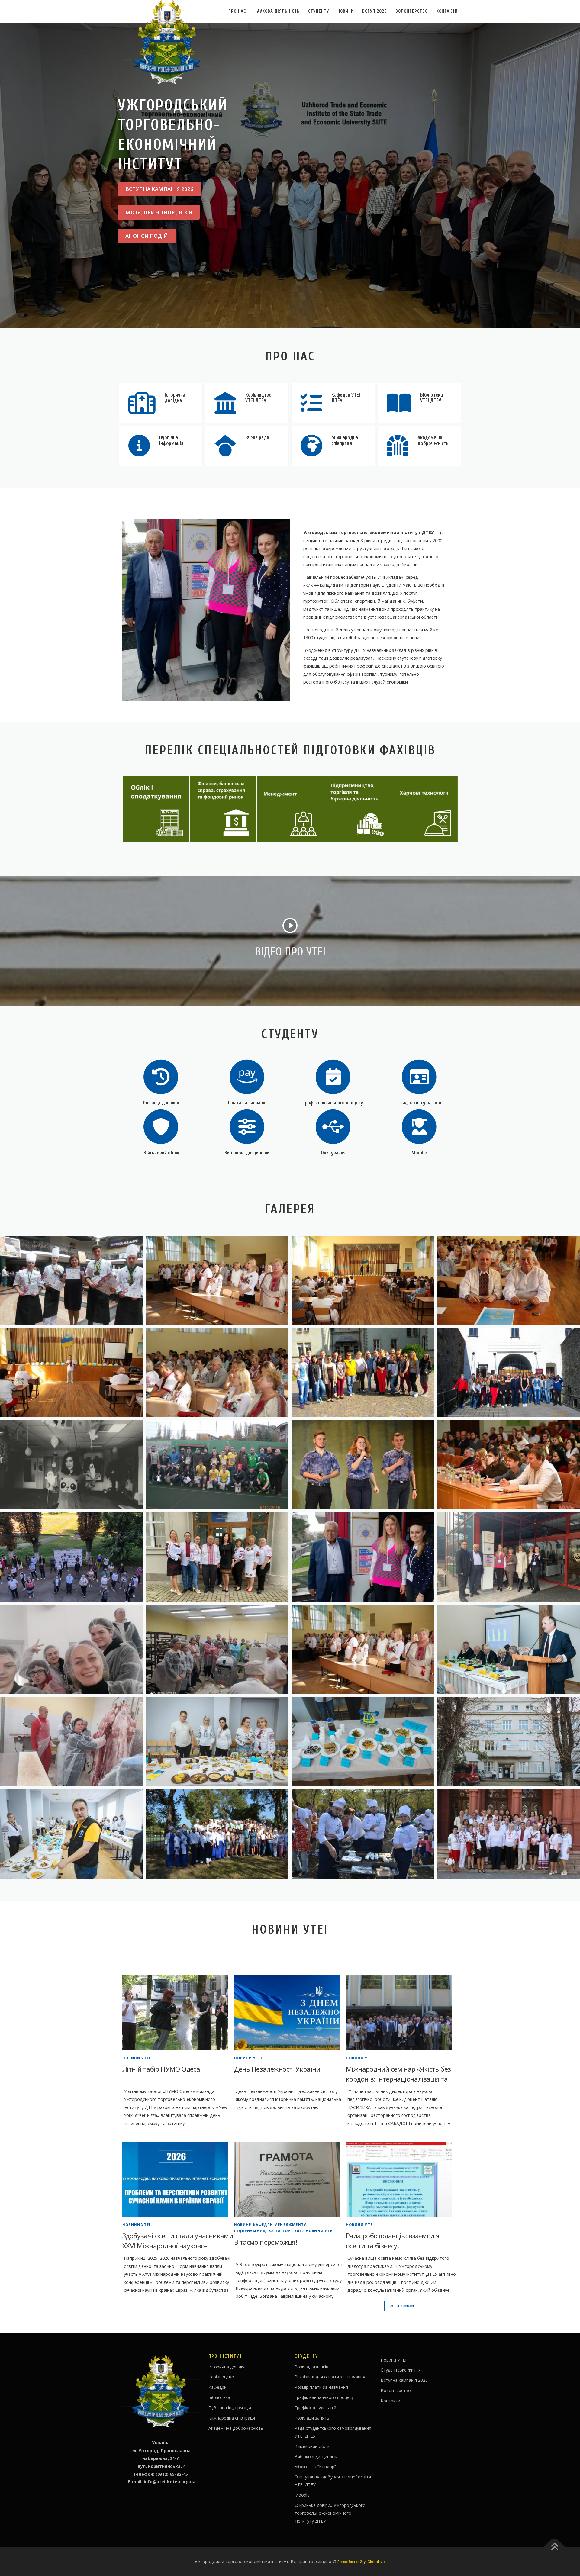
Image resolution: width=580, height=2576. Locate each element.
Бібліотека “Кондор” (315, 2467)
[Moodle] (419, 1126)
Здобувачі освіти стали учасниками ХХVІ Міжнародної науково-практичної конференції (178, 2246)
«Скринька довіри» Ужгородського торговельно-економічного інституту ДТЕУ (330, 2513)
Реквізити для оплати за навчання (330, 2377)
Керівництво (221, 2377)
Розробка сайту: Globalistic (361, 2562)
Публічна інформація (230, 2408)
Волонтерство (412, 11)
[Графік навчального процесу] (333, 1076)
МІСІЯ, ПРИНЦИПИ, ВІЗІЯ (159, 212)
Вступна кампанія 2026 (159, 189)
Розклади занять (312, 2418)
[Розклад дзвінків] (161, 1076)
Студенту (319, 11)
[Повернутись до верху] (554, 2547)
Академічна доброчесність (236, 2428)
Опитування (333, 1153)
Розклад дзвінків (161, 1103)
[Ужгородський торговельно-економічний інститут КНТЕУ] (217, 1280)
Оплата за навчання (247, 1103)
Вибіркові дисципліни (247, 1153)
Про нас (237, 11)
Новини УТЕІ (136, 2058)
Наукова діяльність (277, 11)
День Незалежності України (277, 2069)
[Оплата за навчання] (247, 1076)
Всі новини (402, 2306)
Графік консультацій (419, 1103)
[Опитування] (333, 1126)
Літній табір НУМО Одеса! (162, 2069)
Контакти (447, 11)
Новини (346, 11)
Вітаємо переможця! (266, 2242)
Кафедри (217, 2387)
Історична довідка (227, 2367)
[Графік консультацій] (419, 1076)
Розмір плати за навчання (321, 2387)
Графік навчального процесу (333, 1103)
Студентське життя (401, 2370)
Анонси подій (147, 236)
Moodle (419, 1153)
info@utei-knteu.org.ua (170, 2482)
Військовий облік (161, 1153)
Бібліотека (219, 2397)
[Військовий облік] (161, 1126)
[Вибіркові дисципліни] (247, 1126)
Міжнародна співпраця (232, 2418)
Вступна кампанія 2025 (404, 2380)
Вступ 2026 (375, 11)
